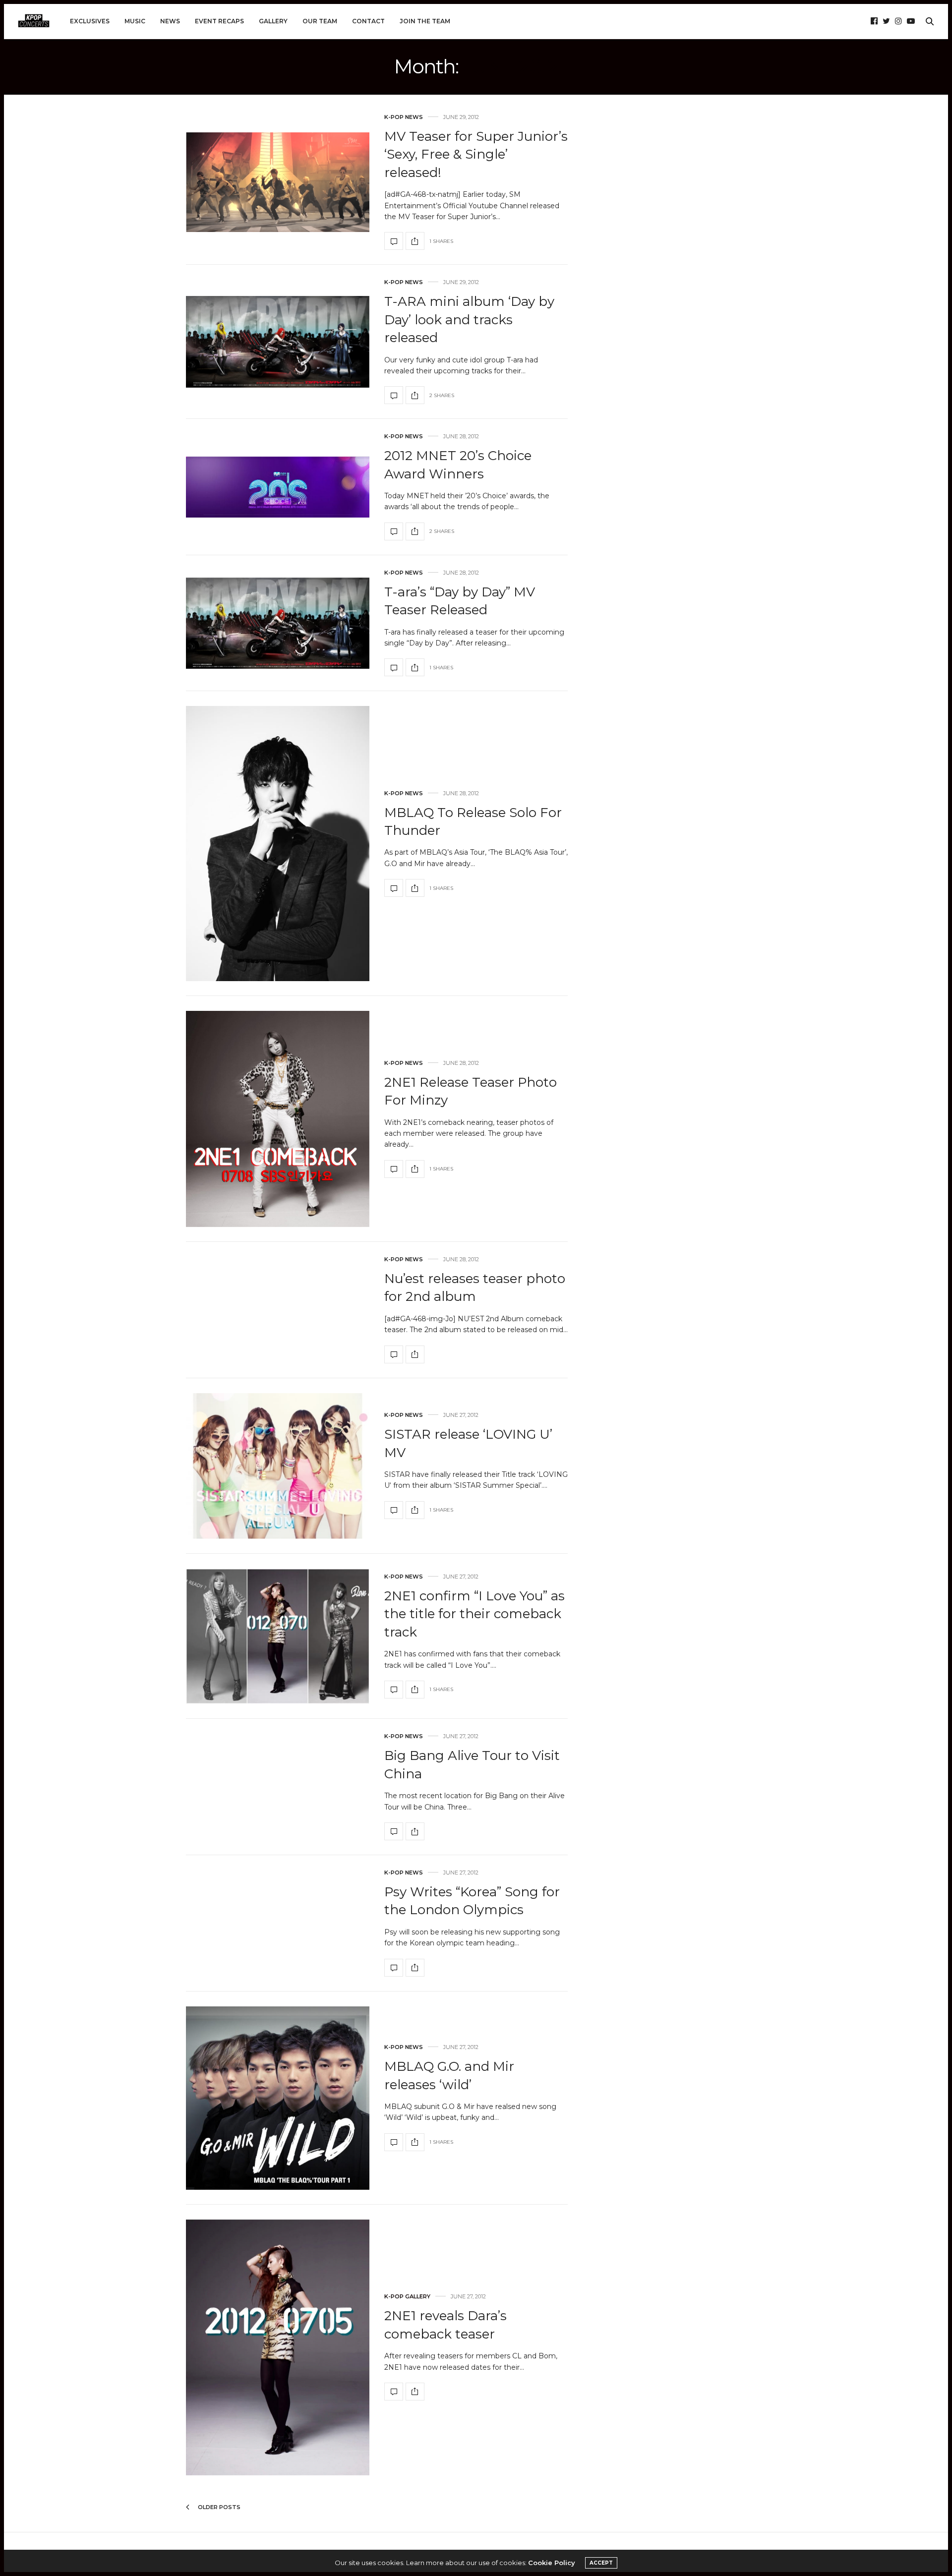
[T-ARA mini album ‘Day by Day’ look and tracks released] (278, 342)
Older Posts (218, 2507)
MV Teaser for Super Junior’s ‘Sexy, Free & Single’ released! (476, 154)
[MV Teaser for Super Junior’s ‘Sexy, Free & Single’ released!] (278, 182)
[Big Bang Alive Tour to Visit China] (394, 1831)
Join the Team (425, 21)
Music (135, 21)
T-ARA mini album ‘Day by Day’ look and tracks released (469, 320)
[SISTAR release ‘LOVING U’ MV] (278, 1466)
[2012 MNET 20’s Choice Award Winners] (278, 487)
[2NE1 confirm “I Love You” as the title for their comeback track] (278, 1637)
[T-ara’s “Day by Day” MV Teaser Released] (278, 623)
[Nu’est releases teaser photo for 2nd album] (394, 1354)
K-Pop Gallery (407, 2297)
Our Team (320, 21)
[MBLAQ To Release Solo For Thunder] (278, 844)
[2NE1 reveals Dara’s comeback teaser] (278, 2347)
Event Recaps (219, 21)
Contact (368, 21)
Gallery (273, 21)
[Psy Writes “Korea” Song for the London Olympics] (394, 1968)
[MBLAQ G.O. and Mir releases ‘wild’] (278, 2098)
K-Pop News (404, 117)
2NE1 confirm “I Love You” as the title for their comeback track (475, 1614)
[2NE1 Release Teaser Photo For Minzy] (278, 1119)
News (170, 21)
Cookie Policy (552, 2563)
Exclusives (90, 21)
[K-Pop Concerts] (34, 21)
